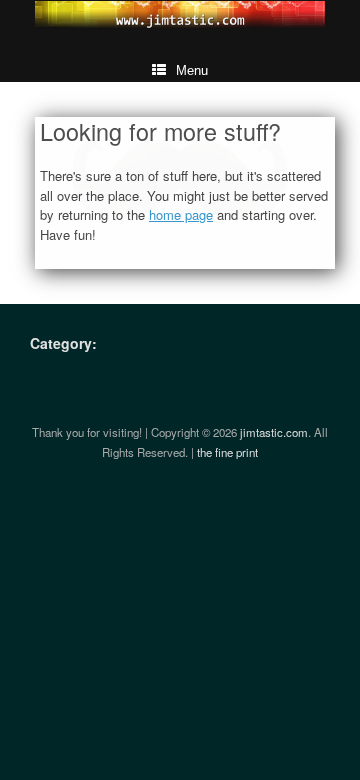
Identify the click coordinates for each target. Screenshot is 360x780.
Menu (192, 70)
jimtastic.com (274, 432)
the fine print (227, 452)
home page (181, 214)
